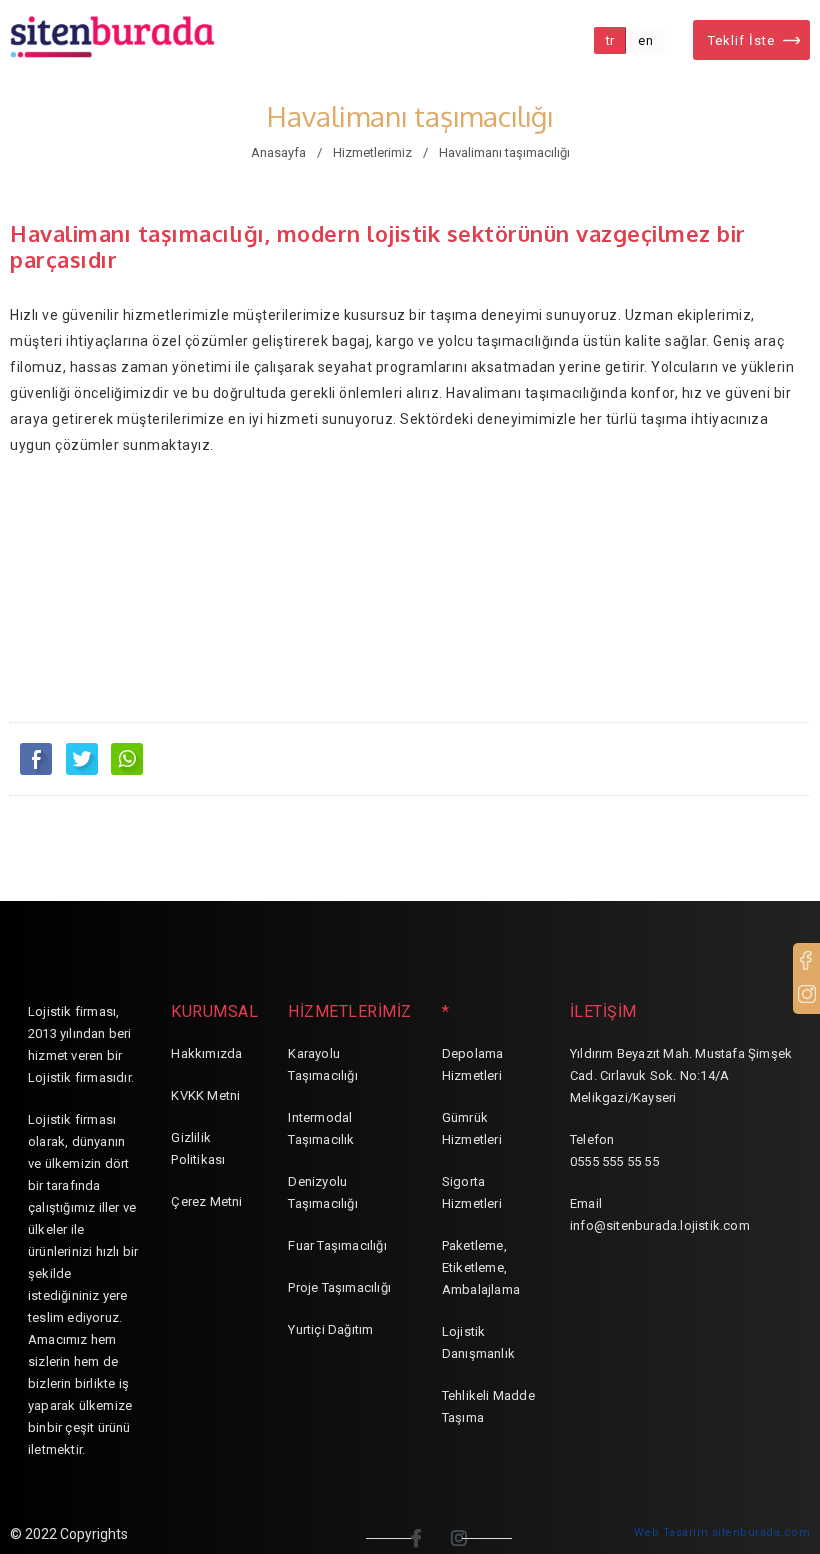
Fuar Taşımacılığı (337, 1245)
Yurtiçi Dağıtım (330, 1329)
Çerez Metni (206, 1201)
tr (610, 40)
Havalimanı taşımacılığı (504, 152)
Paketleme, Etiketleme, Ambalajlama (481, 1267)
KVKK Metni (205, 1095)
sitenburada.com (761, 1532)
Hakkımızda (206, 1053)
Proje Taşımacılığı (339, 1287)
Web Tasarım (671, 1532)
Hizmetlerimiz (372, 152)
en (645, 40)
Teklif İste (741, 40)
